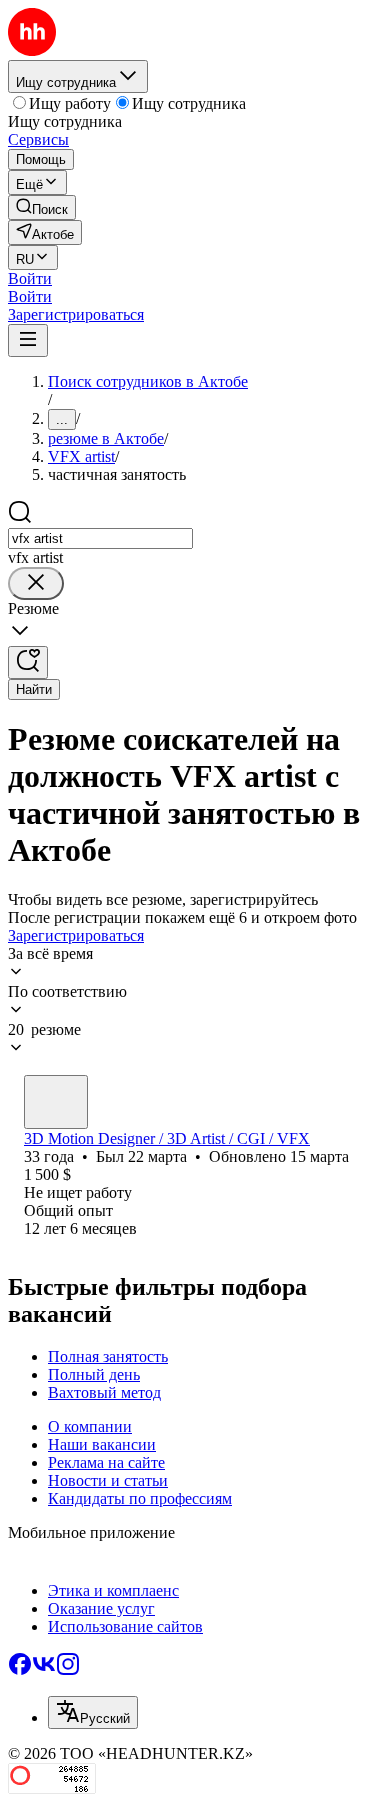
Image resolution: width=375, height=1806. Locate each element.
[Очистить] (36, 583)
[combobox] (100, 538)
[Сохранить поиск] (28, 662)
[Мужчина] (56, 1102)
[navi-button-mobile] (28, 340)
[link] (42, 207)
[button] (30, 278)
